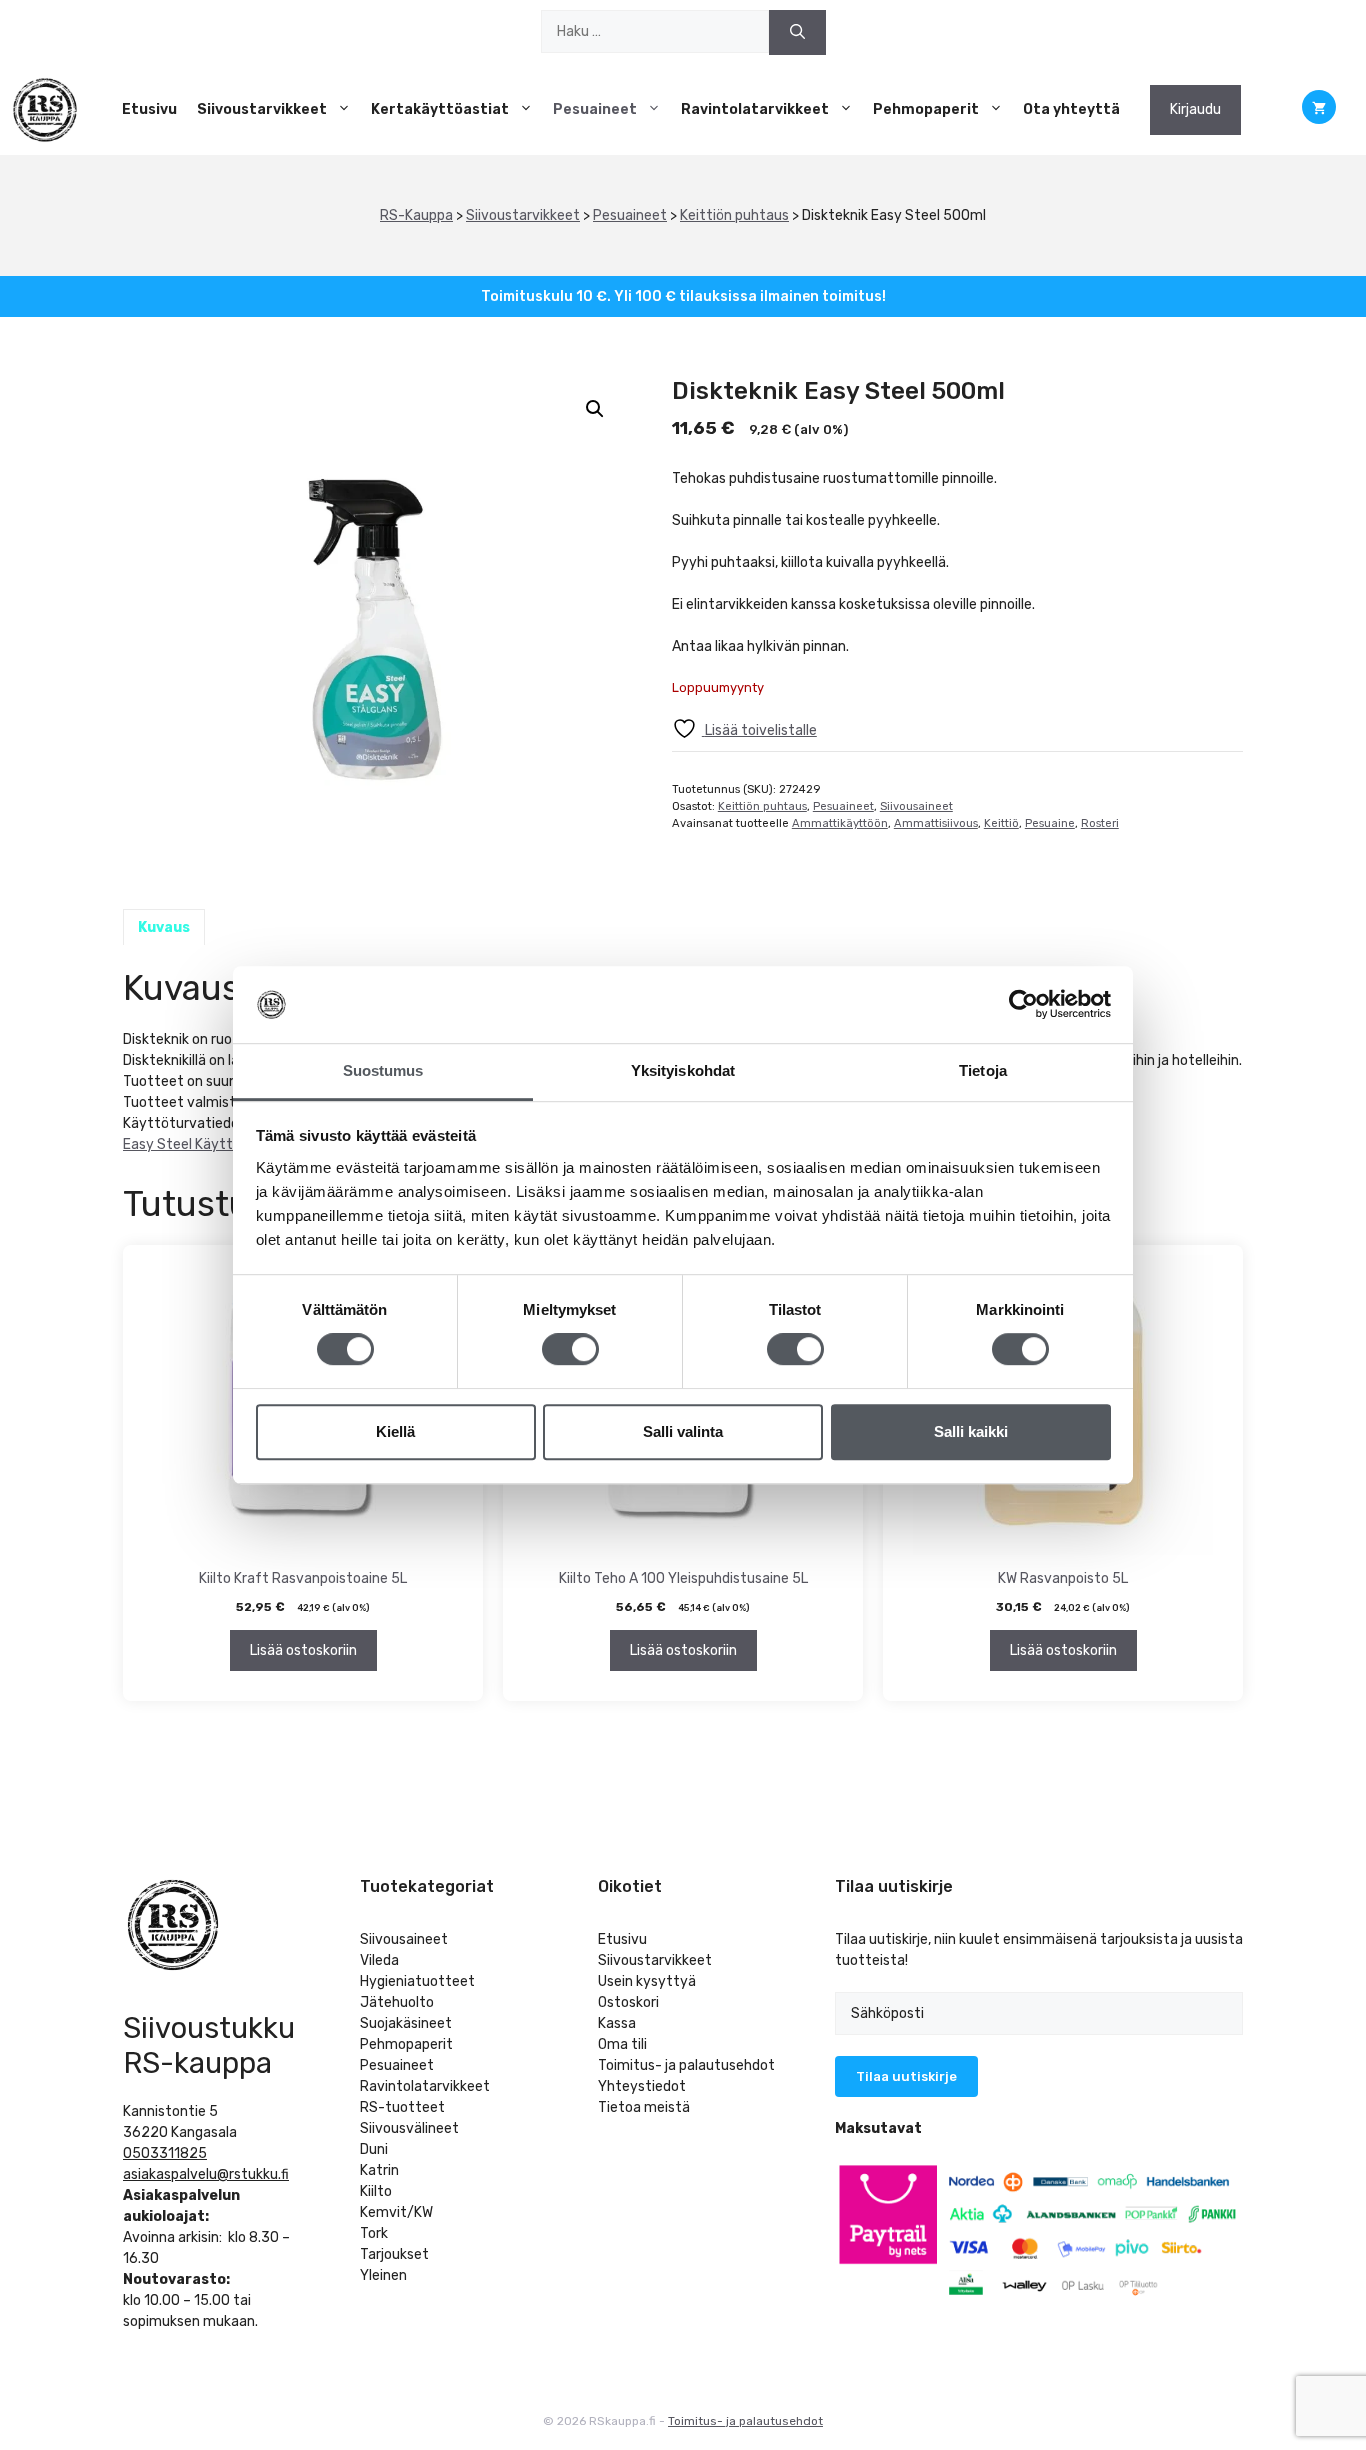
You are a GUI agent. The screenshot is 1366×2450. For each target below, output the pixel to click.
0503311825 (165, 2153)
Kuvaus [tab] (164, 927)
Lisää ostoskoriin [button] (303, 1650)
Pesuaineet (595, 109)
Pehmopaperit (926, 109)
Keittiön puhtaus (734, 215)
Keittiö (1001, 823)
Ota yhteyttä (1071, 109)
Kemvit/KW (396, 2212)
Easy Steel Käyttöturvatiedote (224, 1144)
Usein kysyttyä (647, 1981)
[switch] (570, 1349)
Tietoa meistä (644, 2107)
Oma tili (622, 2044)
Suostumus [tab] (383, 1070)
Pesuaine (1050, 823)
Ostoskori (628, 2002)
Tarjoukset (394, 2254)
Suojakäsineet (406, 2023)
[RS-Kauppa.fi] (45, 110)
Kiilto (376, 2191)
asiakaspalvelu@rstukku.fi (206, 2174)
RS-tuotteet (402, 2107)
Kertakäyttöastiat (440, 109)
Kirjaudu (1195, 109)
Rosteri (1100, 823)
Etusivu (149, 109)
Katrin (379, 2170)
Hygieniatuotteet (417, 1981)
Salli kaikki (971, 1431)
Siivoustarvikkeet (262, 109)
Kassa (617, 2023)
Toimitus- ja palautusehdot (686, 2065)
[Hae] (797, 32)
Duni (374, 2149)
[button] (595, 409)
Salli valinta (683, 1431)
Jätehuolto (397, 2002)
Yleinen (383, 2275)
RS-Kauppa (416, 215)
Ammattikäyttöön (840, 823)
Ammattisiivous (936, 823)
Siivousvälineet (409, 2128)
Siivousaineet (916, 806)
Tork (374, 2233)
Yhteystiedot (642, 2086)
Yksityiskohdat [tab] (683, 1070)
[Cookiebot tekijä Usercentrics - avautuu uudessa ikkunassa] (1023, 1005)
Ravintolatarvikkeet (755, 109)
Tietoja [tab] (983, 1070)
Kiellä (395, 1431)
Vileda (379, 1960)
